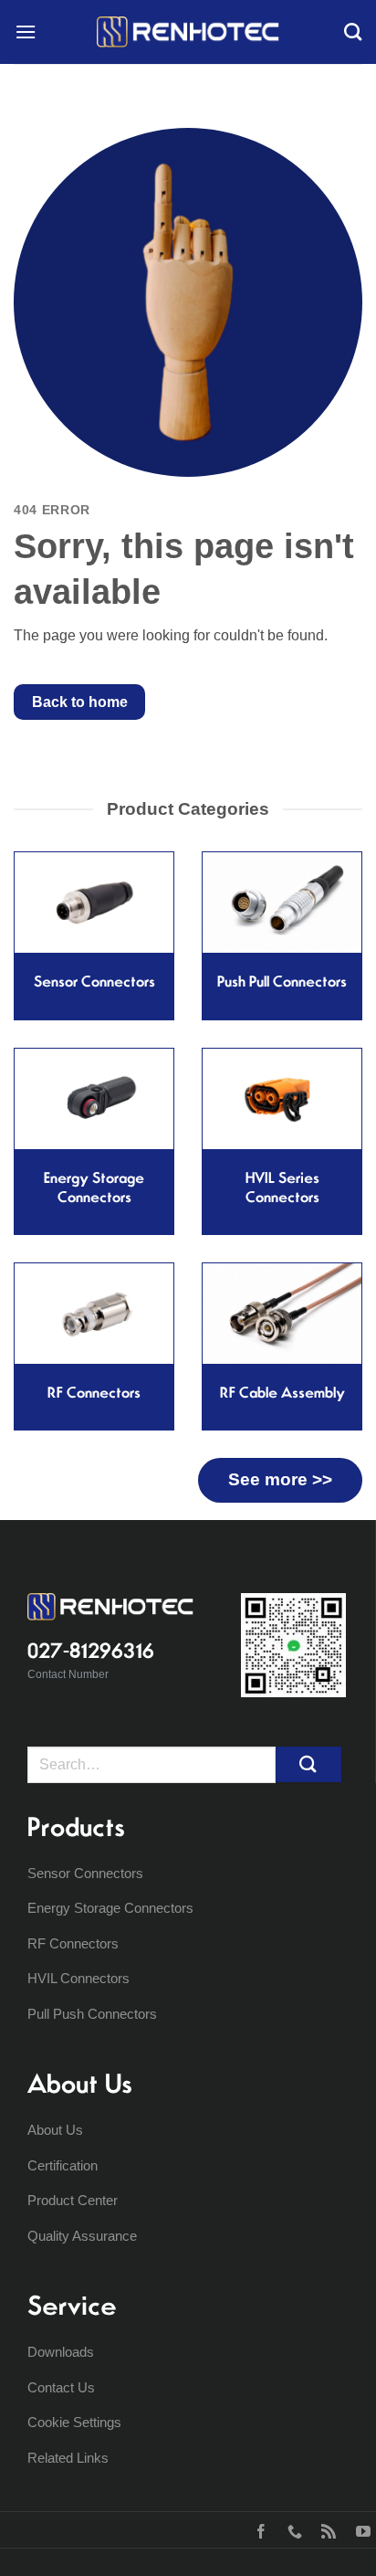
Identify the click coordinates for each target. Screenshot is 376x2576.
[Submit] (308, 1764)
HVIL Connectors (78, 1978)
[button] (26, 32)
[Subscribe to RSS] (324, 2529)
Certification (63, 2165)
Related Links (68, 2458)
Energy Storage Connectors (110, 1908)
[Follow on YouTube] (359, 2529)
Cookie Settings (74, 2422)
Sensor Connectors (85, 1873)
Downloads (61, 2352)
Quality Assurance (82, 2236)
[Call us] (291, 2529)
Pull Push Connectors (92, 2014)
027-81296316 (91, 1651)
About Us (55, 2130)
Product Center (73, 2200)
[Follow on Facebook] (257, 2529)
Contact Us (61, 2387)
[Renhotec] (188, 32)
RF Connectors (73, 1943)
